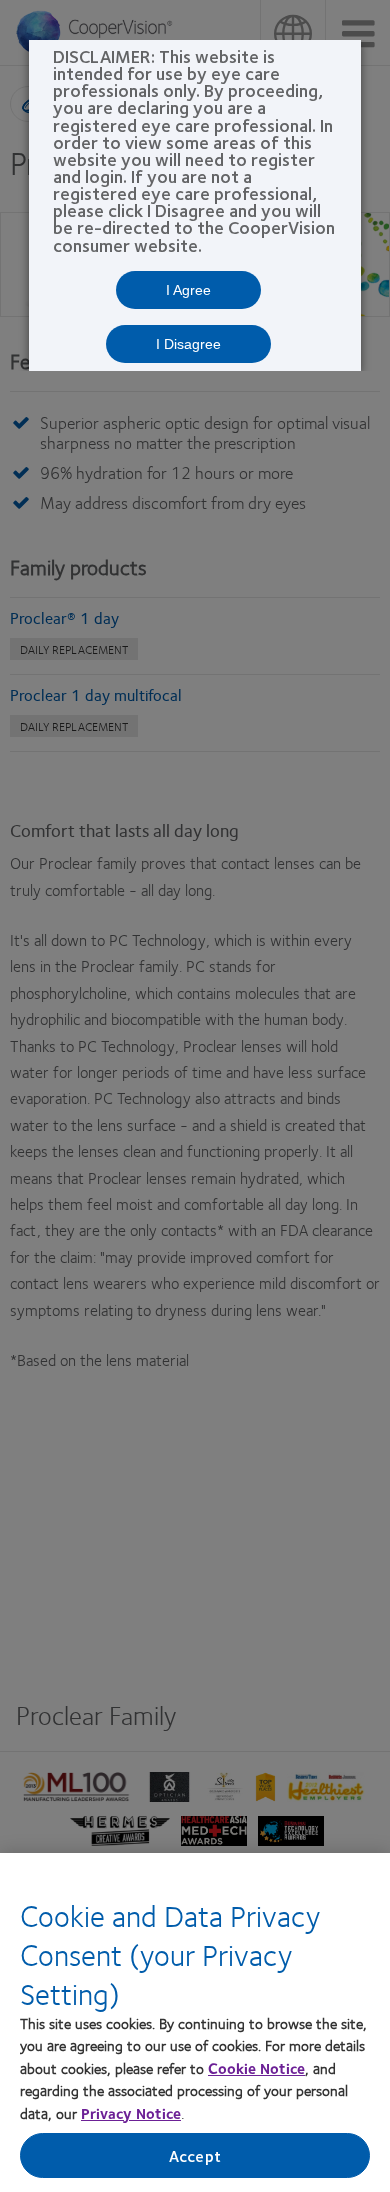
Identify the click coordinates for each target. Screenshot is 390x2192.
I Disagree (188, 344)
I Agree (188, 290)
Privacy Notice (131, 2113)
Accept (195, 2155)
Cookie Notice (256, 2068)
